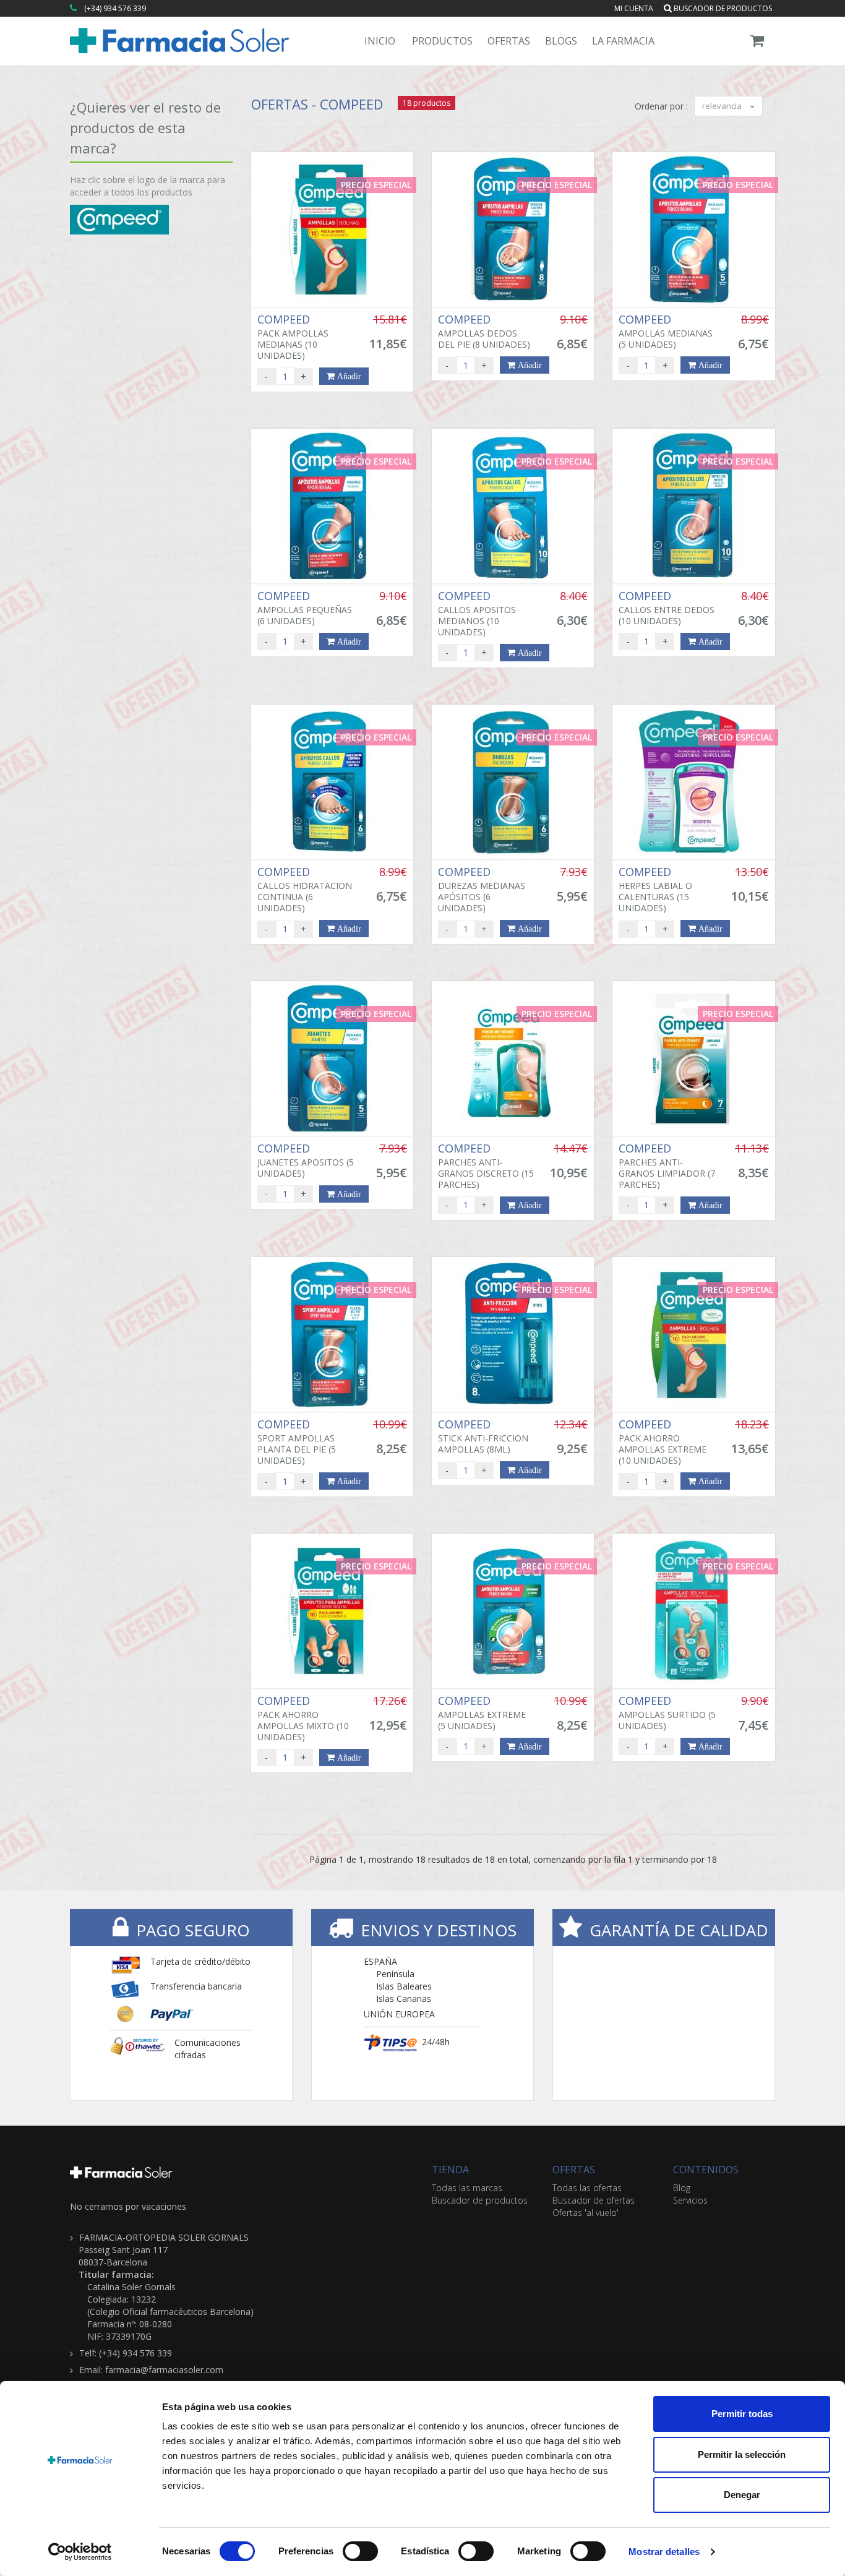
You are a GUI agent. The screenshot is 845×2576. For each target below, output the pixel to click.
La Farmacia (623, 41)
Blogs (561, 41)
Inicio (380, 41)
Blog (682, 2188)
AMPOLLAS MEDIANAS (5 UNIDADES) (666, 332)
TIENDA (450, 2170)
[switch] (360, 2551)
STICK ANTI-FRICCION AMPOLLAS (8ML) (483, 1436)
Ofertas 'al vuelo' (585, 2213)
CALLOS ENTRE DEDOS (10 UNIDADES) (667, 608)
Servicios (690, 2200)
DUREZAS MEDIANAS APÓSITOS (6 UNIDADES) (482, 890)
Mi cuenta (634, 8)
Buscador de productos (722, 8)
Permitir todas (742, 2414)
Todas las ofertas (587, 2188)
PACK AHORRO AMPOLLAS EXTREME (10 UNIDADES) (663, 1442)
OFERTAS (574, 2170)
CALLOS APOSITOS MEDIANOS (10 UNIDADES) (477, 614)
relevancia (723, 106)
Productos (442, 41)
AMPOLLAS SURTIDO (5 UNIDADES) (667, 1713)
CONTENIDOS (706, 2170)
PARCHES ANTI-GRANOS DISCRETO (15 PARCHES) (486, 1166)
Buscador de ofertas (594, 2200)
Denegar (742, 2495)
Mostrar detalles (664, 2552)
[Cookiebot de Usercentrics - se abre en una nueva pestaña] (80, 2552)
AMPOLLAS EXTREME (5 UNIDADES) (482, 1713)
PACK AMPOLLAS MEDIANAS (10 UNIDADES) (293, 337)
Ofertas (509, 41)
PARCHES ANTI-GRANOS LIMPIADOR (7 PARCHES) (667, 1166)
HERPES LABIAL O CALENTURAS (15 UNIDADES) (655, 890)
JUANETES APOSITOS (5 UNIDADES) (306, 1161)
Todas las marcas (467, 2188)
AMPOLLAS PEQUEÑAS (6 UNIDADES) (305, 608)
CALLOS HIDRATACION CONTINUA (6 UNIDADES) (305, 890)
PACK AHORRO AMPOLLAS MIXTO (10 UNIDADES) (303, 1719)
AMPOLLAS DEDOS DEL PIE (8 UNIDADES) (484, 332)
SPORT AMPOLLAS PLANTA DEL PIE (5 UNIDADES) (297, 1442)
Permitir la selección (742, 2454)
